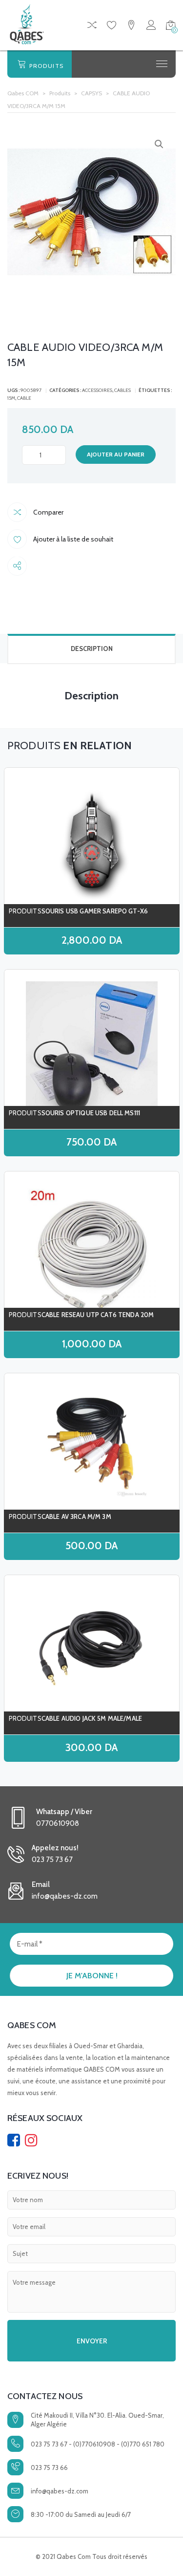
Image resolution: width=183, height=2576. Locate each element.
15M (11, 398)
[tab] (91, 649)
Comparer (48, 512)
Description (92, 649)
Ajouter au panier (116, 454)
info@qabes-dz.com (60, 2491)
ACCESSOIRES (97, 390)
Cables (122, 390)
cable (24, 398)
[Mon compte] (151, 27)
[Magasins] (131, 27)
